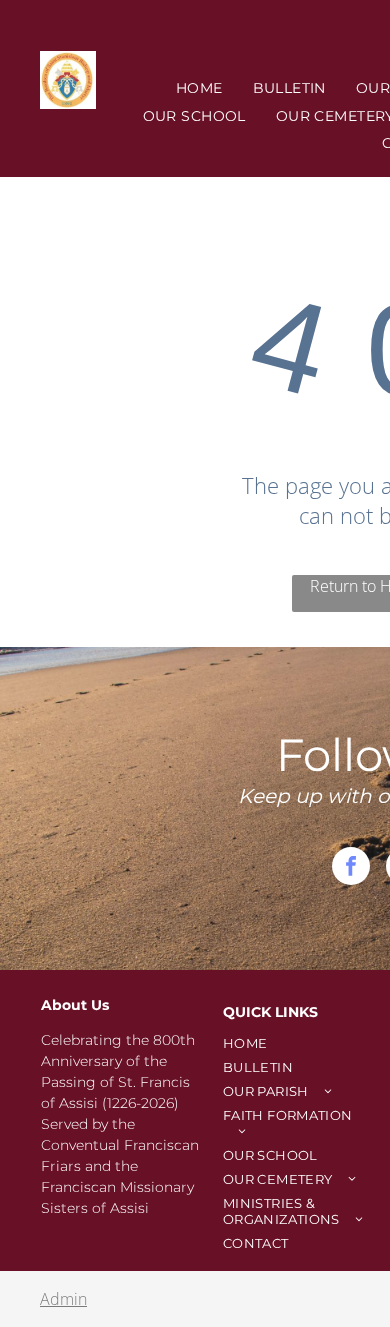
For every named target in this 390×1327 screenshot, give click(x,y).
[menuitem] (199, 88)
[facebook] (351, 868)
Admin (63, 1299)
